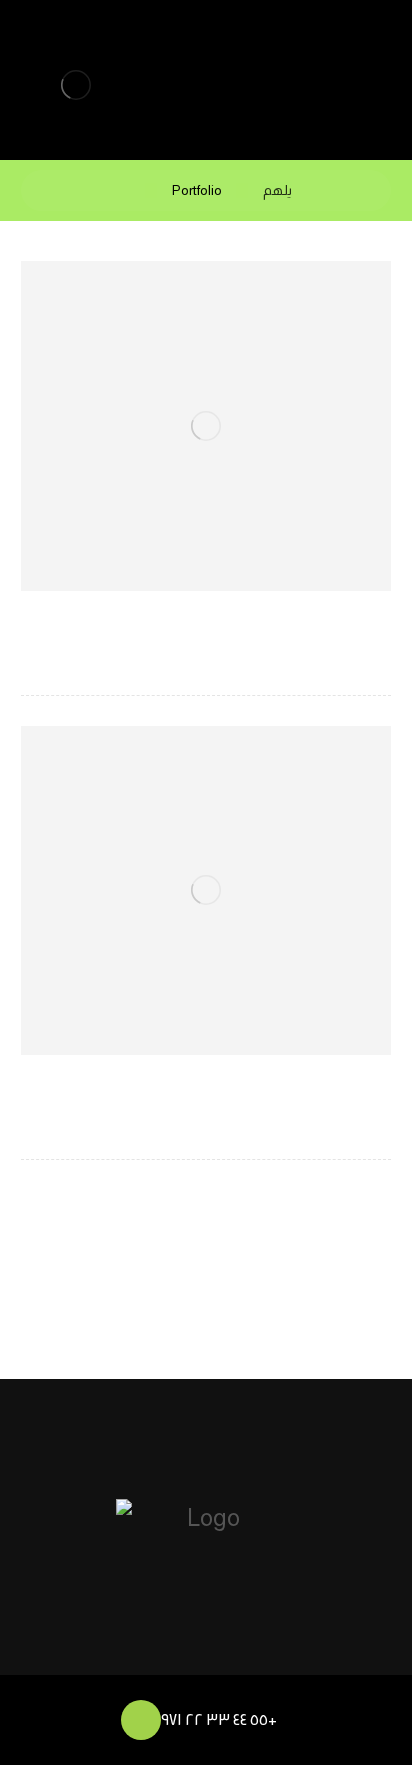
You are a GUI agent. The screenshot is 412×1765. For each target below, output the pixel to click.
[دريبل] (206, 1657)
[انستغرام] (278, 1657)
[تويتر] (170, 1657)
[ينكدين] (242, 1657)
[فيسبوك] (134, 1657)
